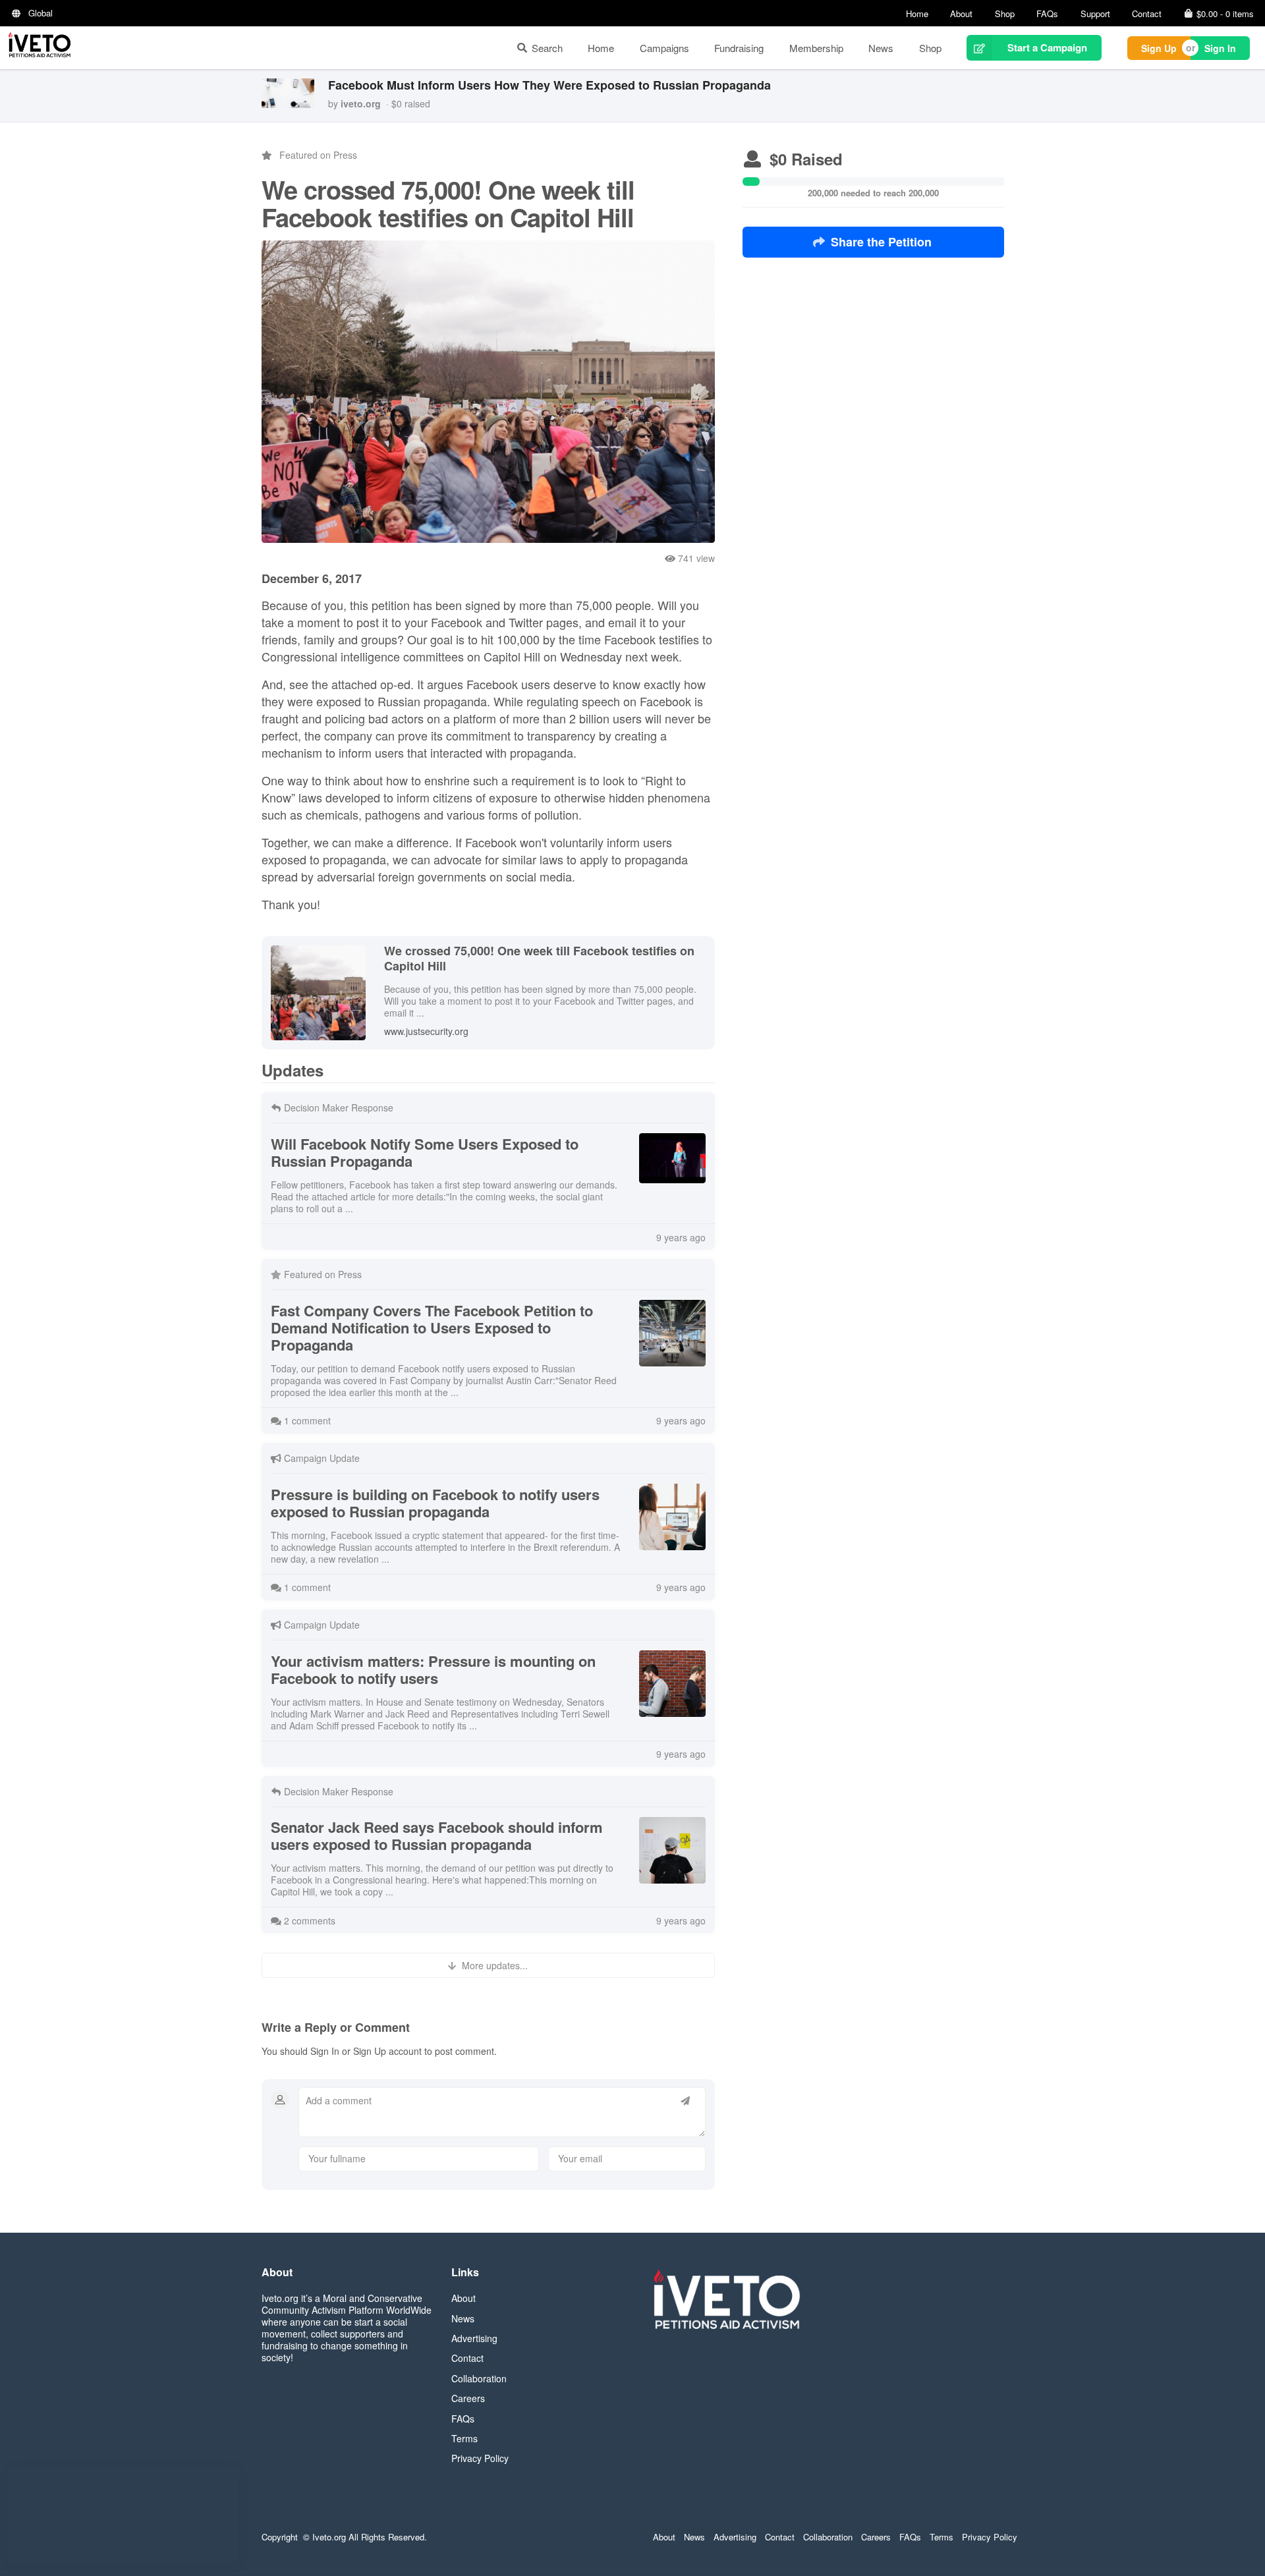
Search (547, 48)
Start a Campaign (1047, 47)
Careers (468, 2398)
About (961, 14)
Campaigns (664, 48)
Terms (464, 2438)
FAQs (1047, 14)
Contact (1147, 14)
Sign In (1220, 48)
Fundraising (739, 48)
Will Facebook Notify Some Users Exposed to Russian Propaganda (425, 1152)
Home (917, 14)
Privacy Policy (480, 2458)
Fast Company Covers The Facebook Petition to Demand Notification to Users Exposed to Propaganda (432, 1328)
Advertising (474, 2338)
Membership (816, 48)
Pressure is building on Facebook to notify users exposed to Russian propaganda (435, 1503)
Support (1095, 14)
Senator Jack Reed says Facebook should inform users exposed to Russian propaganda (437, 1835)
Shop (1005, 14)
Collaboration (479, 2378)
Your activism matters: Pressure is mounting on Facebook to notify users (433, 1669)
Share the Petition (881, 242)
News (881, 48)
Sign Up (1159, 48)
